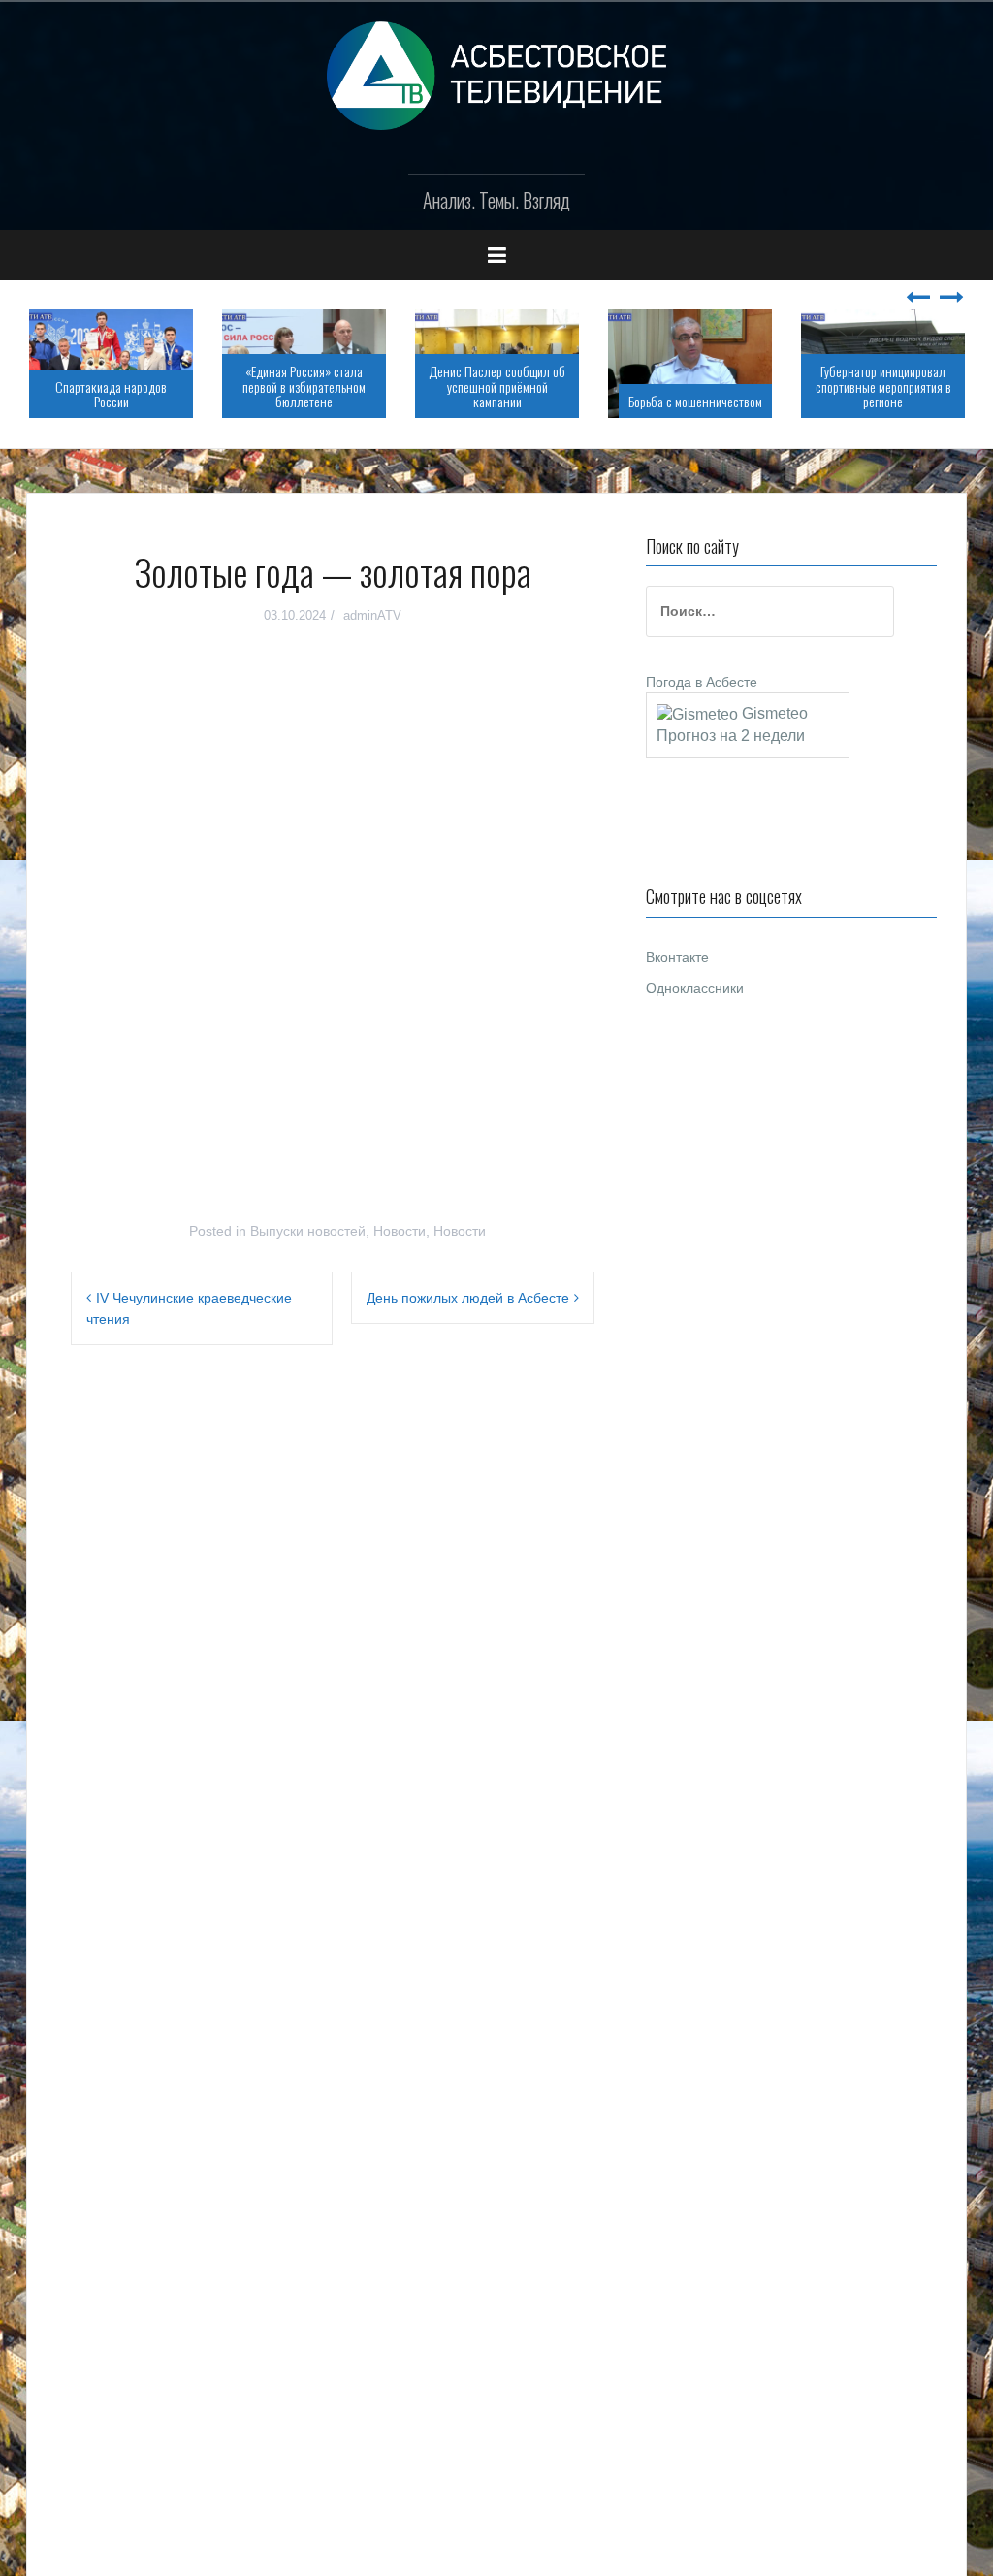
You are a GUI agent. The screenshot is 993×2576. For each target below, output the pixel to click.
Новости (400, 1231)
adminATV (372, 615)
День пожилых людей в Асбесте (468, 1298)
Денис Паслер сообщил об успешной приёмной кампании (497, 386)
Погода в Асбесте (702, 682)
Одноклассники (695, 988)
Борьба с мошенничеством (695, 401)
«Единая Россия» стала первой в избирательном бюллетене (304, 386)
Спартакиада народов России (111, 394)
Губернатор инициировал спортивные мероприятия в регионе (883, 386)
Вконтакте (677, 957)
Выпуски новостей (308, 1231)
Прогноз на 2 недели (731, 736)
